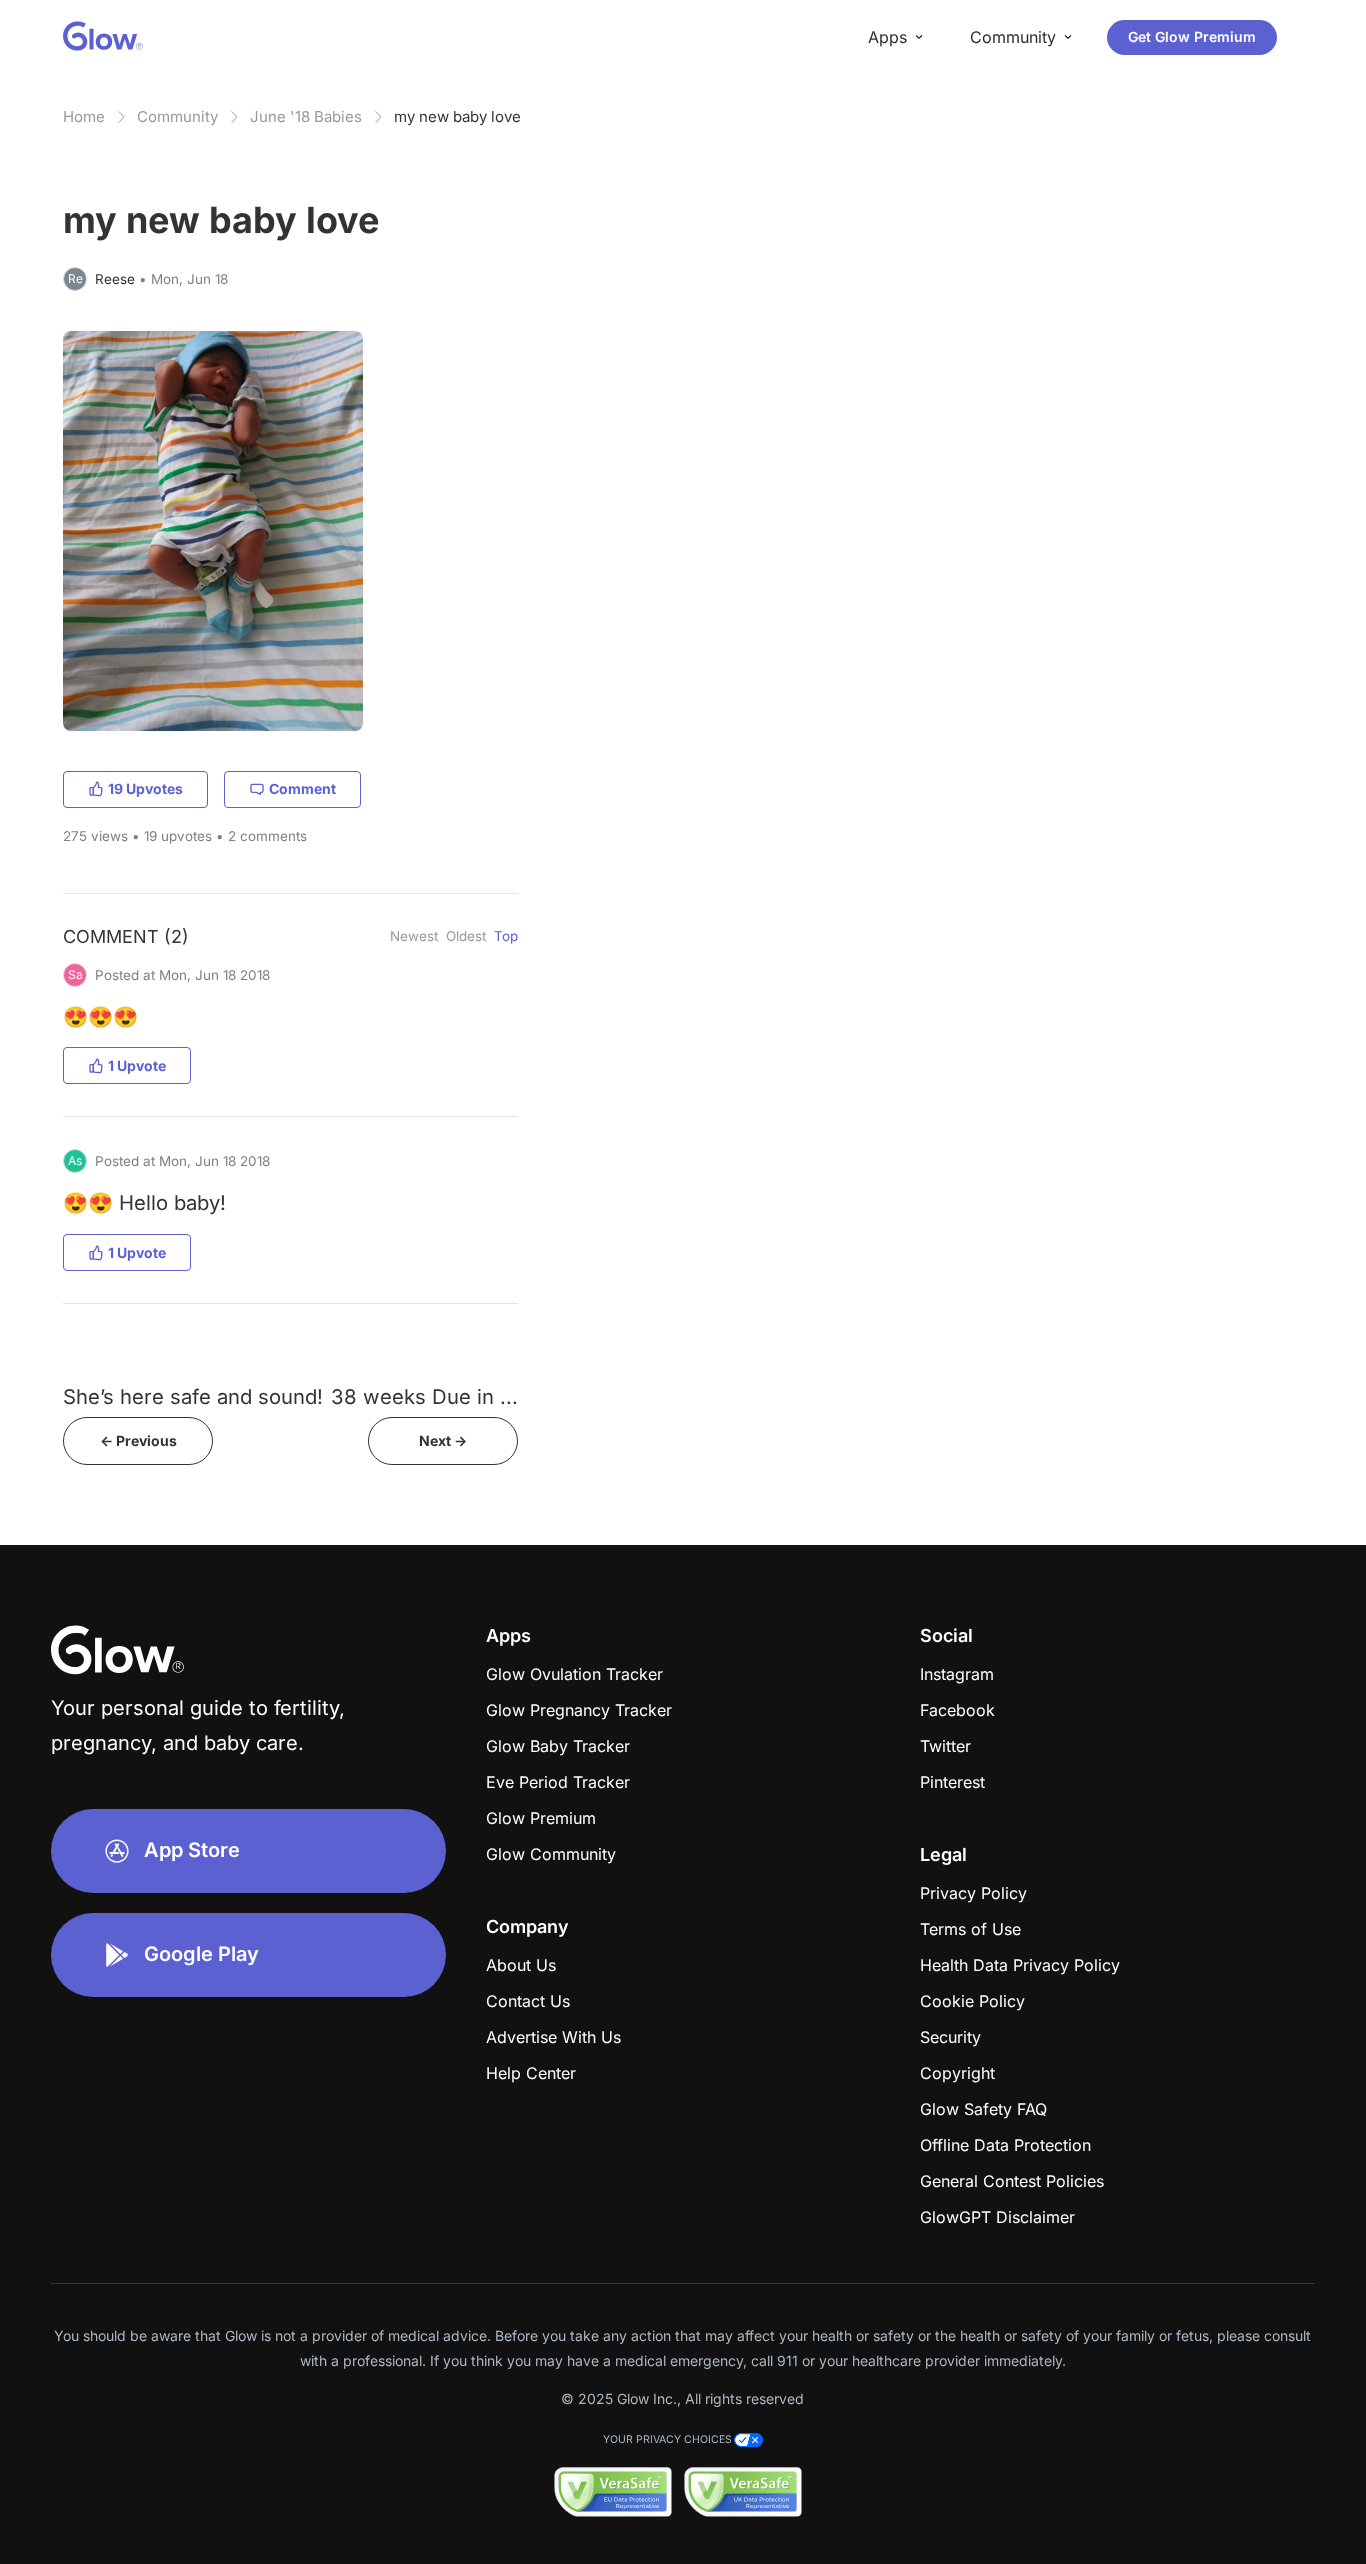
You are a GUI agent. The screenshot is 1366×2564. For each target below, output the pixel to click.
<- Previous (138, 1440)
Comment (302, 788)
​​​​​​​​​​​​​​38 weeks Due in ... (424, 1396)
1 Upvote (137, 1065)
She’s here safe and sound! (193, 1396)
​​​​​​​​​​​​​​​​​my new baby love (457, 116)
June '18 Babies (306, 116)
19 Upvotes (145, 788)
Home (84, 116)
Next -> (443, 1440)
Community (177, 116)
